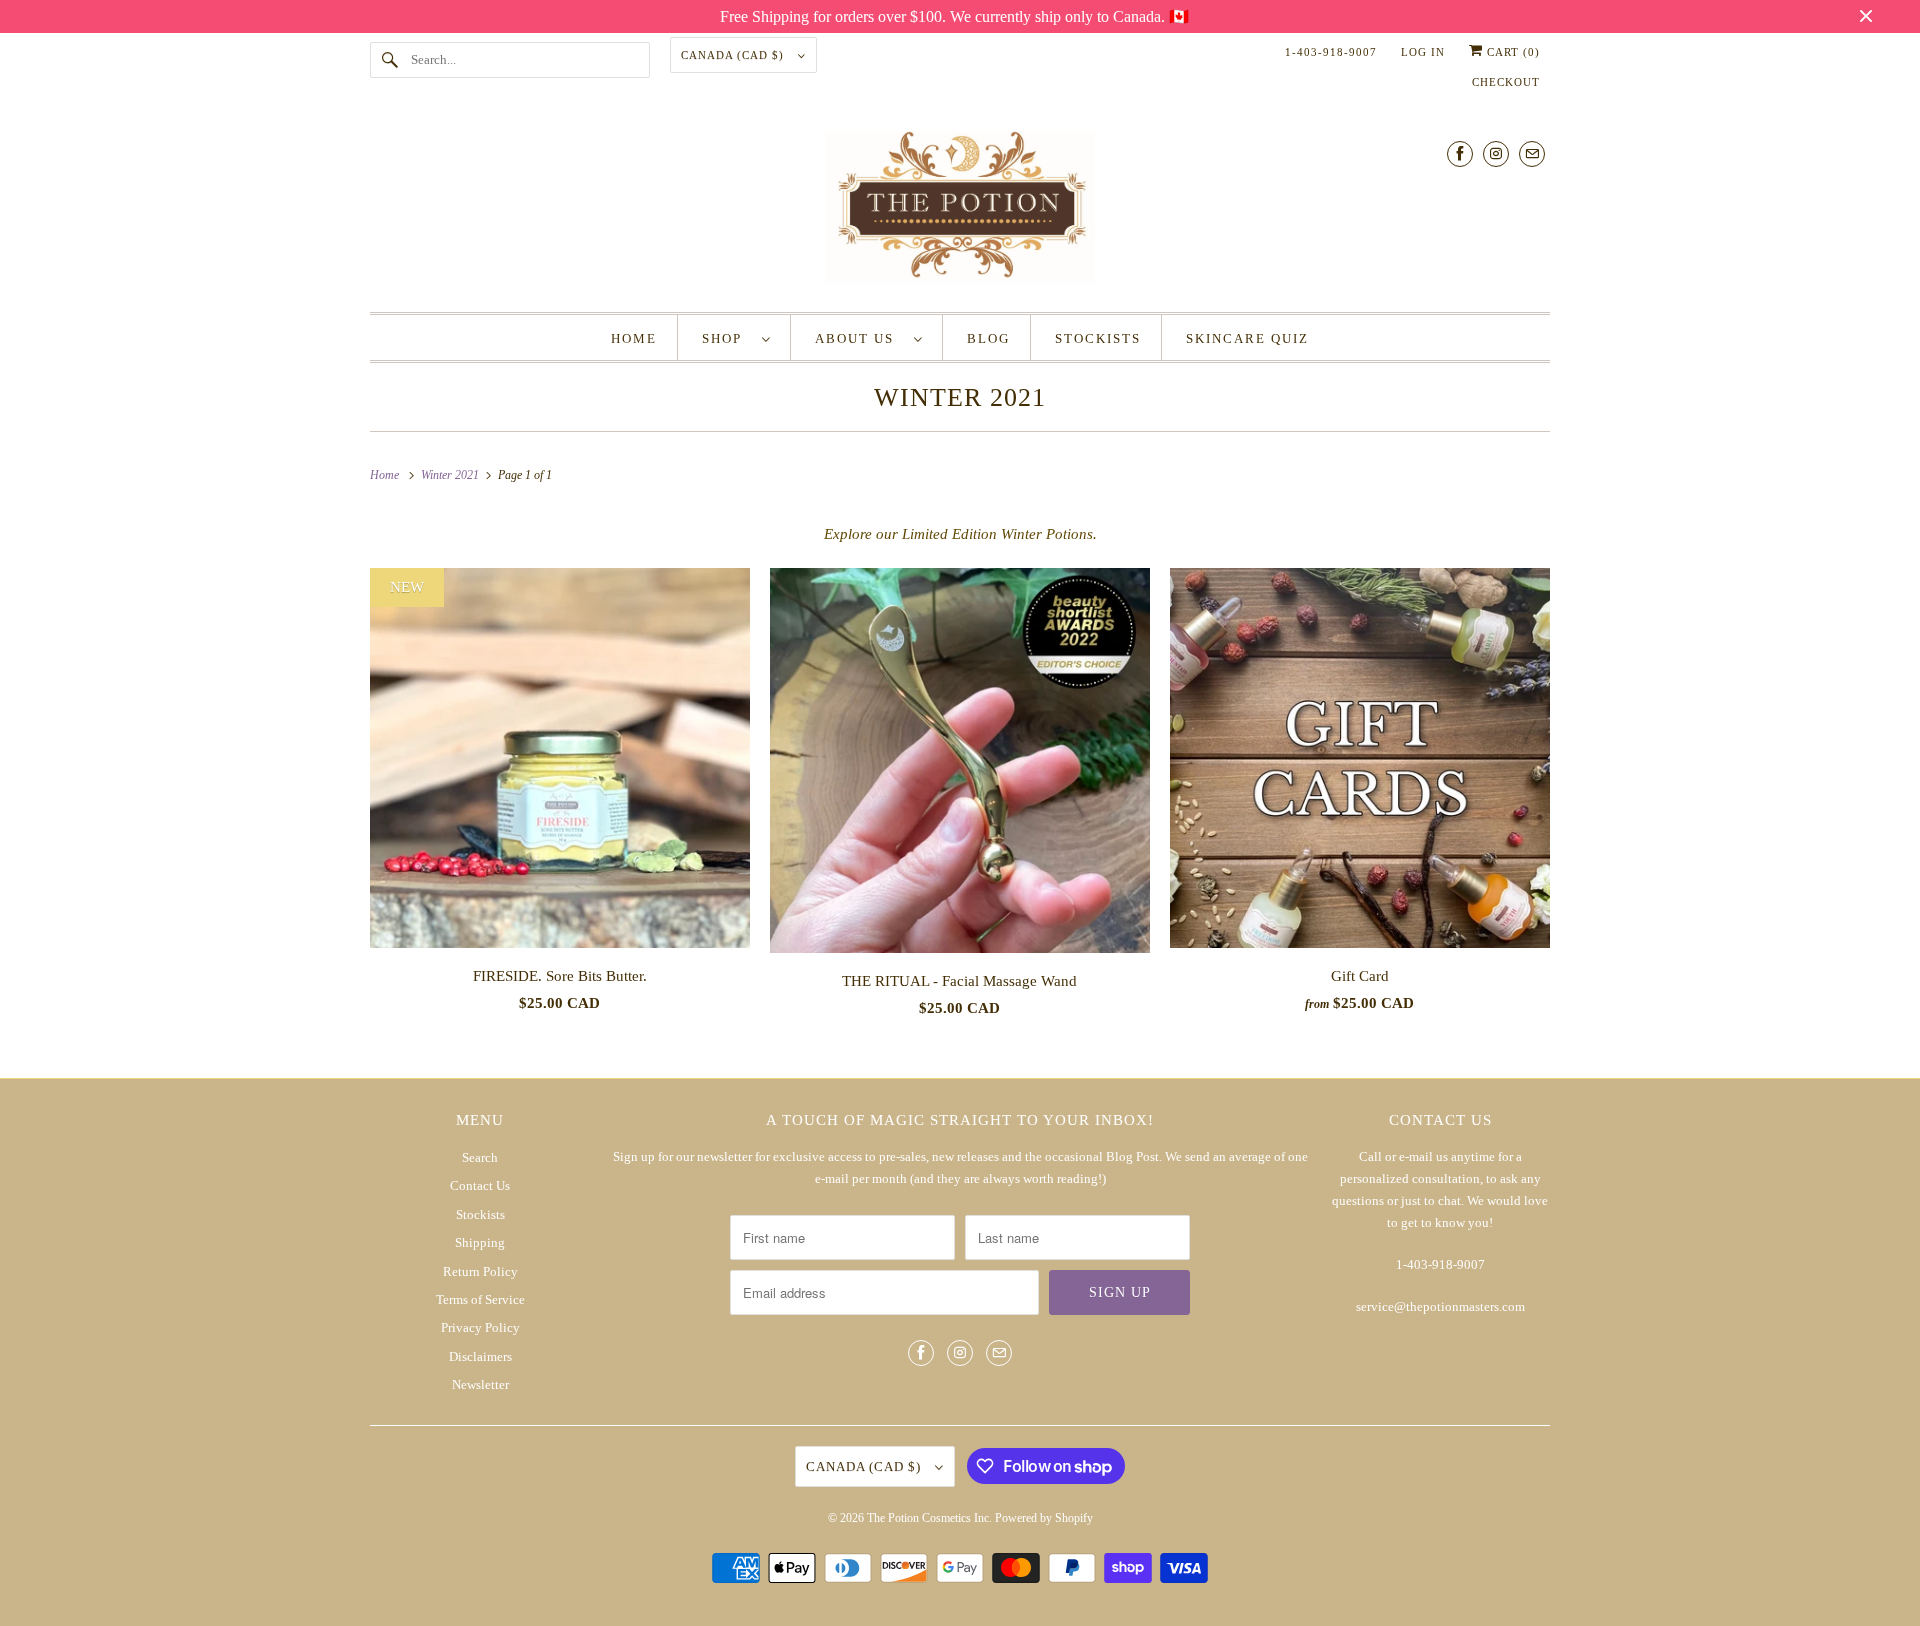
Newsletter (480, 1384)
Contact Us (480, 1185)
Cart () (1511, 52)
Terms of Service (480, 1299)
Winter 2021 (960, 397)
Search (480, 1157)
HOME (634, 338)
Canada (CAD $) (734, 55)
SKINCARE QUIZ (1247, 338)
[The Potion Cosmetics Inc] (960, 211)
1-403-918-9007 (1331, 52)
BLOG (988, 338)
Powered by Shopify (1044, 1518)
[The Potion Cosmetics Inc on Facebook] (1460, 153)
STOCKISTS (1098, 338)
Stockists (480, 1214)
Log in (1423, 52)
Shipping (480, 1242)
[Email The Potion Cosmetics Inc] (1532, 153)
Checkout (1506, 82)
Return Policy (480, 1271)
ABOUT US (859, 338)
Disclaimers (480, 1356)
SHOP (727, 338)
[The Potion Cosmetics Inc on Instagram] (1496, 153)
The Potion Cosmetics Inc (928, 1518)
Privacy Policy (480, 1327)
